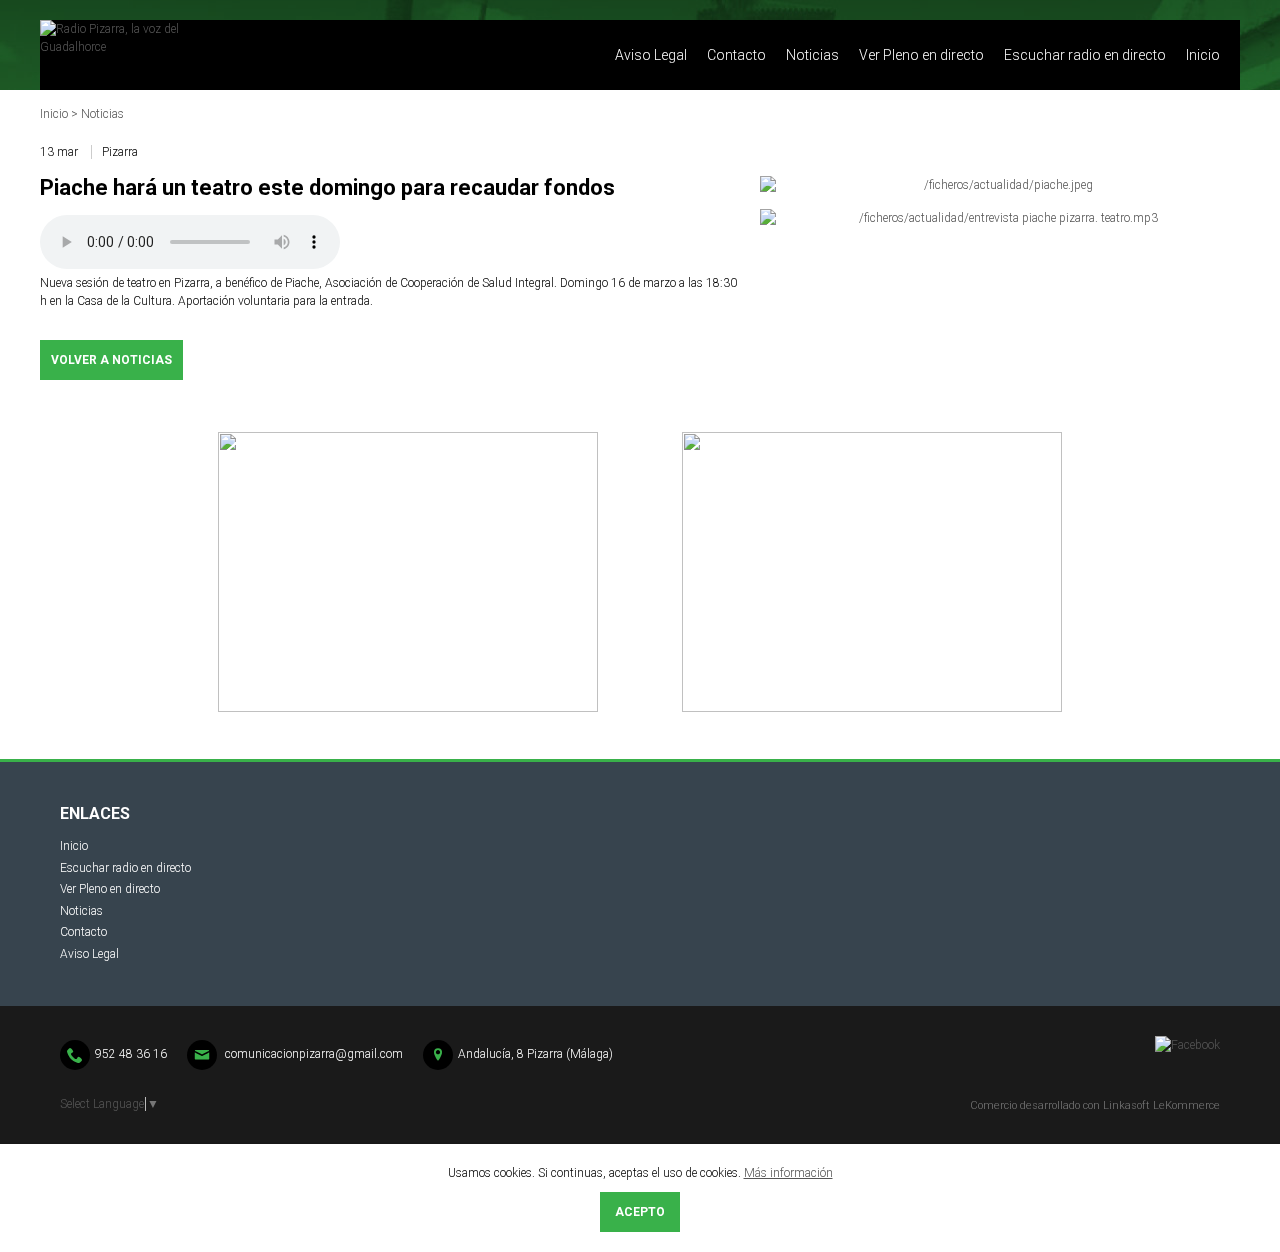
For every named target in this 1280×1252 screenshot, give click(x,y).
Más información (788, 1173)
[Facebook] (1187, 1045)
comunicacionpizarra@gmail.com (314, 1054)
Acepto (640, 1212)
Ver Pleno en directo (921, 55)
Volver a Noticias (111, 360)
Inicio (1203, 55)
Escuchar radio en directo (1085, 55)
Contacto (736, 55)
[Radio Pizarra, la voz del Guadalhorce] (240, 55)
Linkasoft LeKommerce (1161, 1105)
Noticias (812, 55)
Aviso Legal (651, 55)
